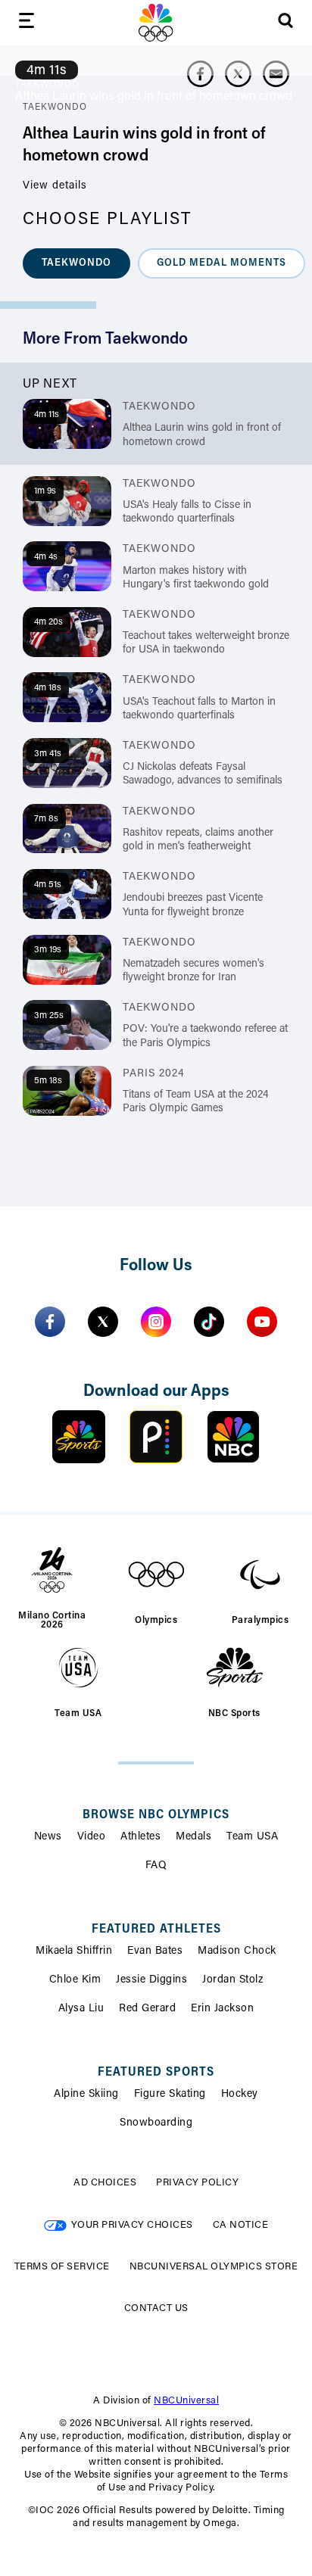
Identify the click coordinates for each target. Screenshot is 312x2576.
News (48, 1837)
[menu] (27, 23)
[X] (103, 1322)
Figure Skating (170, 2095)
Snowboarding (156, 2123)
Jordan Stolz (232, 1980)
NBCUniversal (186, 2401)
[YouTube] (262, 1322)
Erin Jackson (222, 2009)
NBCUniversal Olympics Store (214, 2267)
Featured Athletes (156, 1930)
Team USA (252, 1837)
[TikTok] (209, 1322)
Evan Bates (155, 1951)
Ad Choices (105, 2183)
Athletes (140, 1837)
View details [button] (55, 186)
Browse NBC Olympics (156, 1815)
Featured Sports (156, 2073)
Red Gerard (147, 2009)
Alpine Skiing (86, 2095)
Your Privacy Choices (132, 2225)
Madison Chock (237, 1951)
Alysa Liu (81, 2009)
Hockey (240, 2095)
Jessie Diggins (151, 1980)
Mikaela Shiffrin (74, 1951)
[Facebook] (50, 1322)
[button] (76, 263)
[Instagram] (156, 1322)
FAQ (156, 1866)
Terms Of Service (62, 2267)
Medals (193, 1837)
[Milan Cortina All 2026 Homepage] (156, 23)
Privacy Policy (197, 2183)
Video (92, 1837)
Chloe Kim (75, 1980)
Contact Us (156, 2308)
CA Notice (241, 2225)
